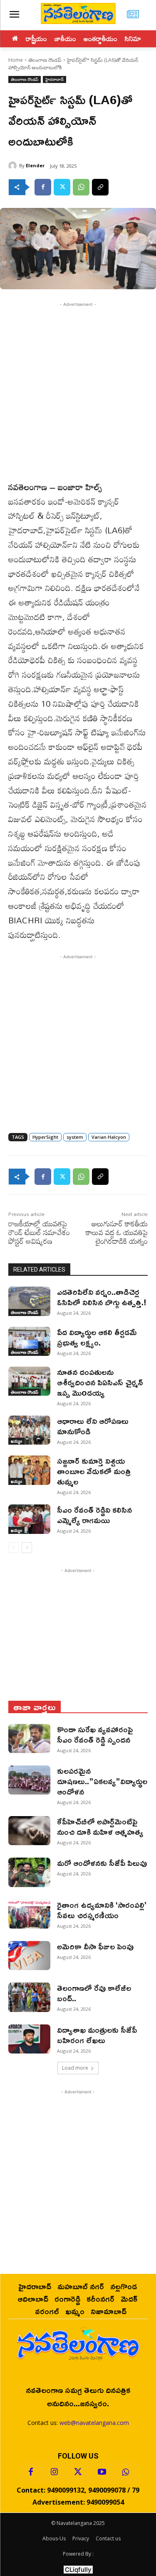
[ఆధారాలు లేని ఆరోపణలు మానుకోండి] (29, 1430)
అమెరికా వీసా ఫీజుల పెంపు (95, 1946)
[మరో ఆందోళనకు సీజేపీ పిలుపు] (29, 1872)
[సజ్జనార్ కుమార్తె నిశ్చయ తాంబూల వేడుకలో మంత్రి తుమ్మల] (29, 1470)
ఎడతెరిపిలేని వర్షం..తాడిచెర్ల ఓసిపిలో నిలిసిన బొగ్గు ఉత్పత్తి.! (102, 1297)
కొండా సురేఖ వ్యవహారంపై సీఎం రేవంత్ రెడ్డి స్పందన (95, 1734)
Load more (75, 2068)
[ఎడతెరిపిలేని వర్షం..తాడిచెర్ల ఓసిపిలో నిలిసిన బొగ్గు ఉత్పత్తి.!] (29, 1301)
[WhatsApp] (81, 187)
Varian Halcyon (109, 1137)
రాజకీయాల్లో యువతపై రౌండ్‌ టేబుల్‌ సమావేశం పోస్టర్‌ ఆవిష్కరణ (39, 1232)
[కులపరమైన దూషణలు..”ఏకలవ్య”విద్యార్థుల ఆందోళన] (29, 1780)
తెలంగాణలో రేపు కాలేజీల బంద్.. (94, 1993)
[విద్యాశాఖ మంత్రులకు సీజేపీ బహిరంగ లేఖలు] (29, 2039)
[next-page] (27, 1548)
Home (16, 60)
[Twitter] (62, 187)
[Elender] (14, 166)
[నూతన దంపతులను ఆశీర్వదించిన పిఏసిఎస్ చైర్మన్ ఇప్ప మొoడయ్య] (29, 1381)
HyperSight (45, 1137)
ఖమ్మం (16, 1441)
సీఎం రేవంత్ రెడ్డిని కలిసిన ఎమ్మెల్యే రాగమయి (94, 1515)
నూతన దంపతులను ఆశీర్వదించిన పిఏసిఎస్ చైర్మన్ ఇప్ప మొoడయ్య (100, 1382)
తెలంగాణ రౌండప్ (45, 60)
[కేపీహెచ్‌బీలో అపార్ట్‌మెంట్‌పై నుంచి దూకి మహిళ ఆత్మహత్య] (29, 1831)
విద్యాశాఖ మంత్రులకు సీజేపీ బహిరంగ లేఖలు (97, 2035)
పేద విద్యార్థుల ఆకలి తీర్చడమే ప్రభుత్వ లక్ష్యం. (97, 1337)
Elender (35, 165)
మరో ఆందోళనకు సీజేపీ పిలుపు (102, 1863)
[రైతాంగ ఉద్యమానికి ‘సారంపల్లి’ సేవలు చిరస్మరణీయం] (29, 1914)
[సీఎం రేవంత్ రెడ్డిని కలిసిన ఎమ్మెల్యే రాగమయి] (29, 1519)
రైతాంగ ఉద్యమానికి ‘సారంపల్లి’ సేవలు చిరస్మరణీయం (102, 1910)
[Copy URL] (100, 187)
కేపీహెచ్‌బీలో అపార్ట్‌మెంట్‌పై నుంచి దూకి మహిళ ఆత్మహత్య (100, 1826)
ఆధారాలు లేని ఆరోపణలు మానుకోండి (93, 1426)
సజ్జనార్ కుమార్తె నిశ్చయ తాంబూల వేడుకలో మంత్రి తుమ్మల (94, 1471)
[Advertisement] (78, 390)
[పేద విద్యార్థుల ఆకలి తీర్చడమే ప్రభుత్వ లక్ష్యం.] (29, 1341)
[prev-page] (14, 1548)
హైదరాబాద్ (54, 79)
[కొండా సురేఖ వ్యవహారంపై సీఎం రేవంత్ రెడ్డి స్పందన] (29, 1738)
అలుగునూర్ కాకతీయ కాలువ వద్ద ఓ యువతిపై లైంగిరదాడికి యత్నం (117, 1232)
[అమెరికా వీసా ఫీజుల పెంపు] (29, 1956)
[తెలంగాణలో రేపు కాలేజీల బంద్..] (29, 1997)
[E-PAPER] (133, 15)
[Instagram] (54, 2472)
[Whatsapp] (126, 2472)
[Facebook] (43, 187)
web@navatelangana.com (94, 2423)
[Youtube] (102, 2472)
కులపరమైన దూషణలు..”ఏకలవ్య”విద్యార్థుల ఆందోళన (102, 1781)
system (75, 1137)
